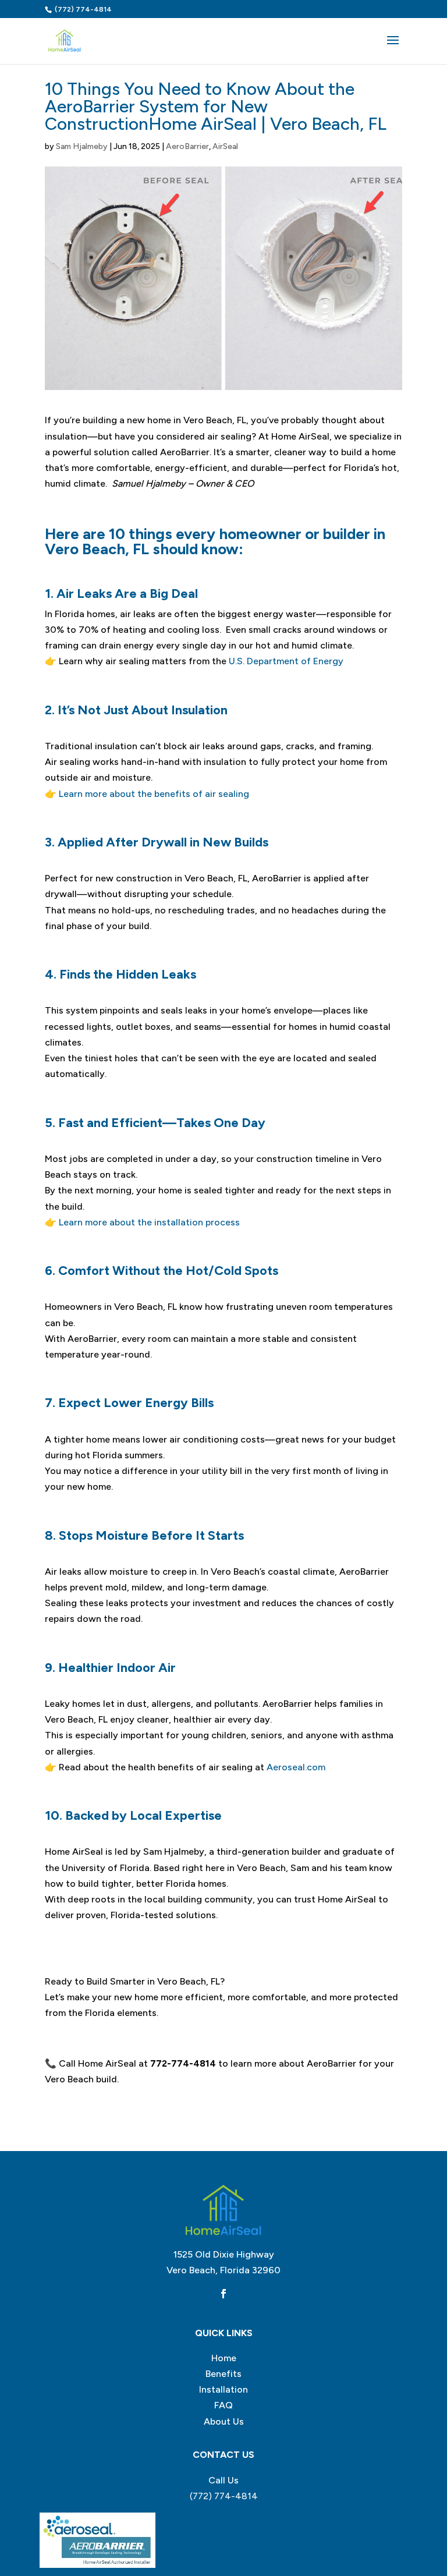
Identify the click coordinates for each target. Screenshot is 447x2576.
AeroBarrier (187, 146)
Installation (223, 2389)
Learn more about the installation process (149, 1222)
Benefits (223, 2374)
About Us (224, 2421)
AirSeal (225, 146)
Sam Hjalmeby (82, 146)
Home (224, 2358)
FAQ (223, 2405)
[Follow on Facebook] (223, 2294)
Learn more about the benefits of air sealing (154, 794)
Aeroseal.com (296, 1767)
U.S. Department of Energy (286, 661)
